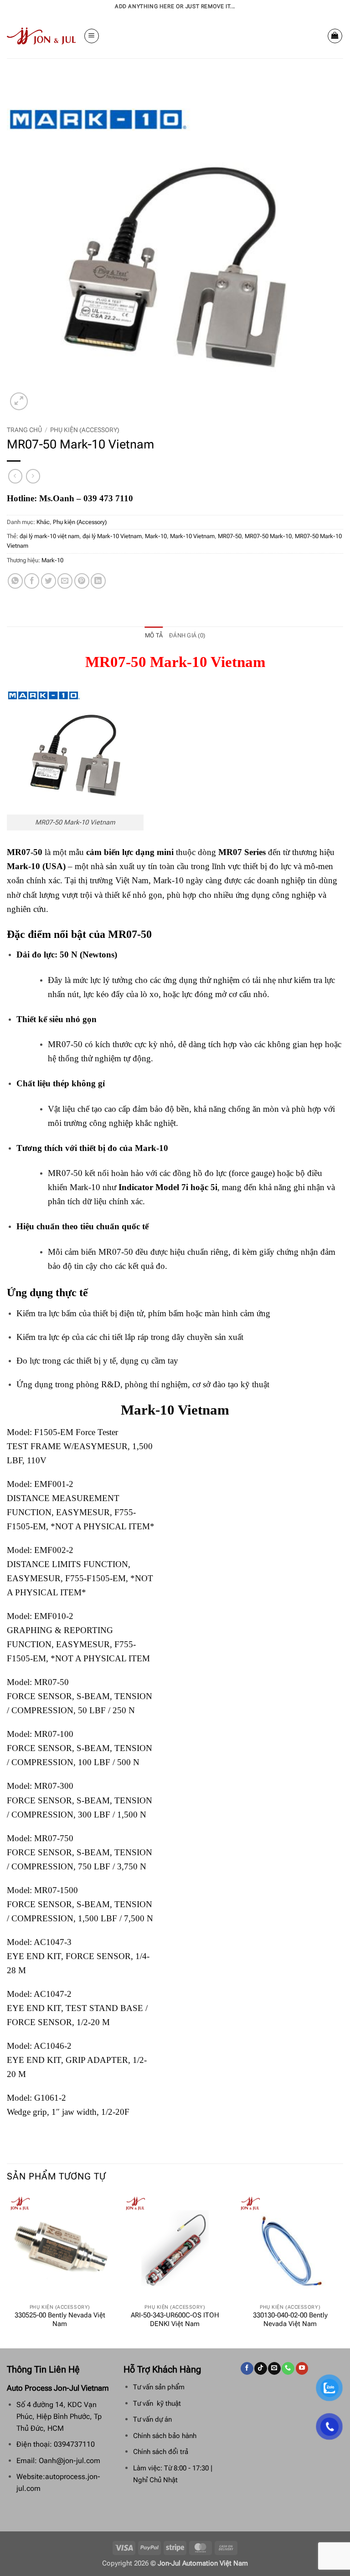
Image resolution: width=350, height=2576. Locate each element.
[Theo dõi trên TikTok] (260, 2368)
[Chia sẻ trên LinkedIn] (98, 581)
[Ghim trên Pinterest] (82, 581)
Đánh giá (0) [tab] (187, 635)
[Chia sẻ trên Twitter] (49, 581)
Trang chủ (24, 430)
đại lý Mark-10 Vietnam (112, 536)
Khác (43, 522)
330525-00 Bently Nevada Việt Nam (60, 2320)
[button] (92, 36)
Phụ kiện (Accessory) (85, 430)
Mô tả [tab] (154, 635)
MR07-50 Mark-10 (268, 536)
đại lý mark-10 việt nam (49, 536)
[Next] (343, 2270)
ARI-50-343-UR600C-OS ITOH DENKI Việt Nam (175, 2320)
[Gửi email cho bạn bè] (65, 581)
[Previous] (7, 2270)
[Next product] (15, 476)
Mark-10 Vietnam (192, 536)
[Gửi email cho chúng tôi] (274, 2368)
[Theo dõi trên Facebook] (247, 2368)
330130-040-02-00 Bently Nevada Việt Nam (290, 2320)
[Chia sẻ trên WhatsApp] (15, 581)
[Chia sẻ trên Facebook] (32, 581)
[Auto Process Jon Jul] (42, 36)
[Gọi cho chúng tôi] (288, 2368)
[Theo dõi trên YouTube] (302, 2368)
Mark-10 (156, 536)
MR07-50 (230, 536)
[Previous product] (33, 476)
